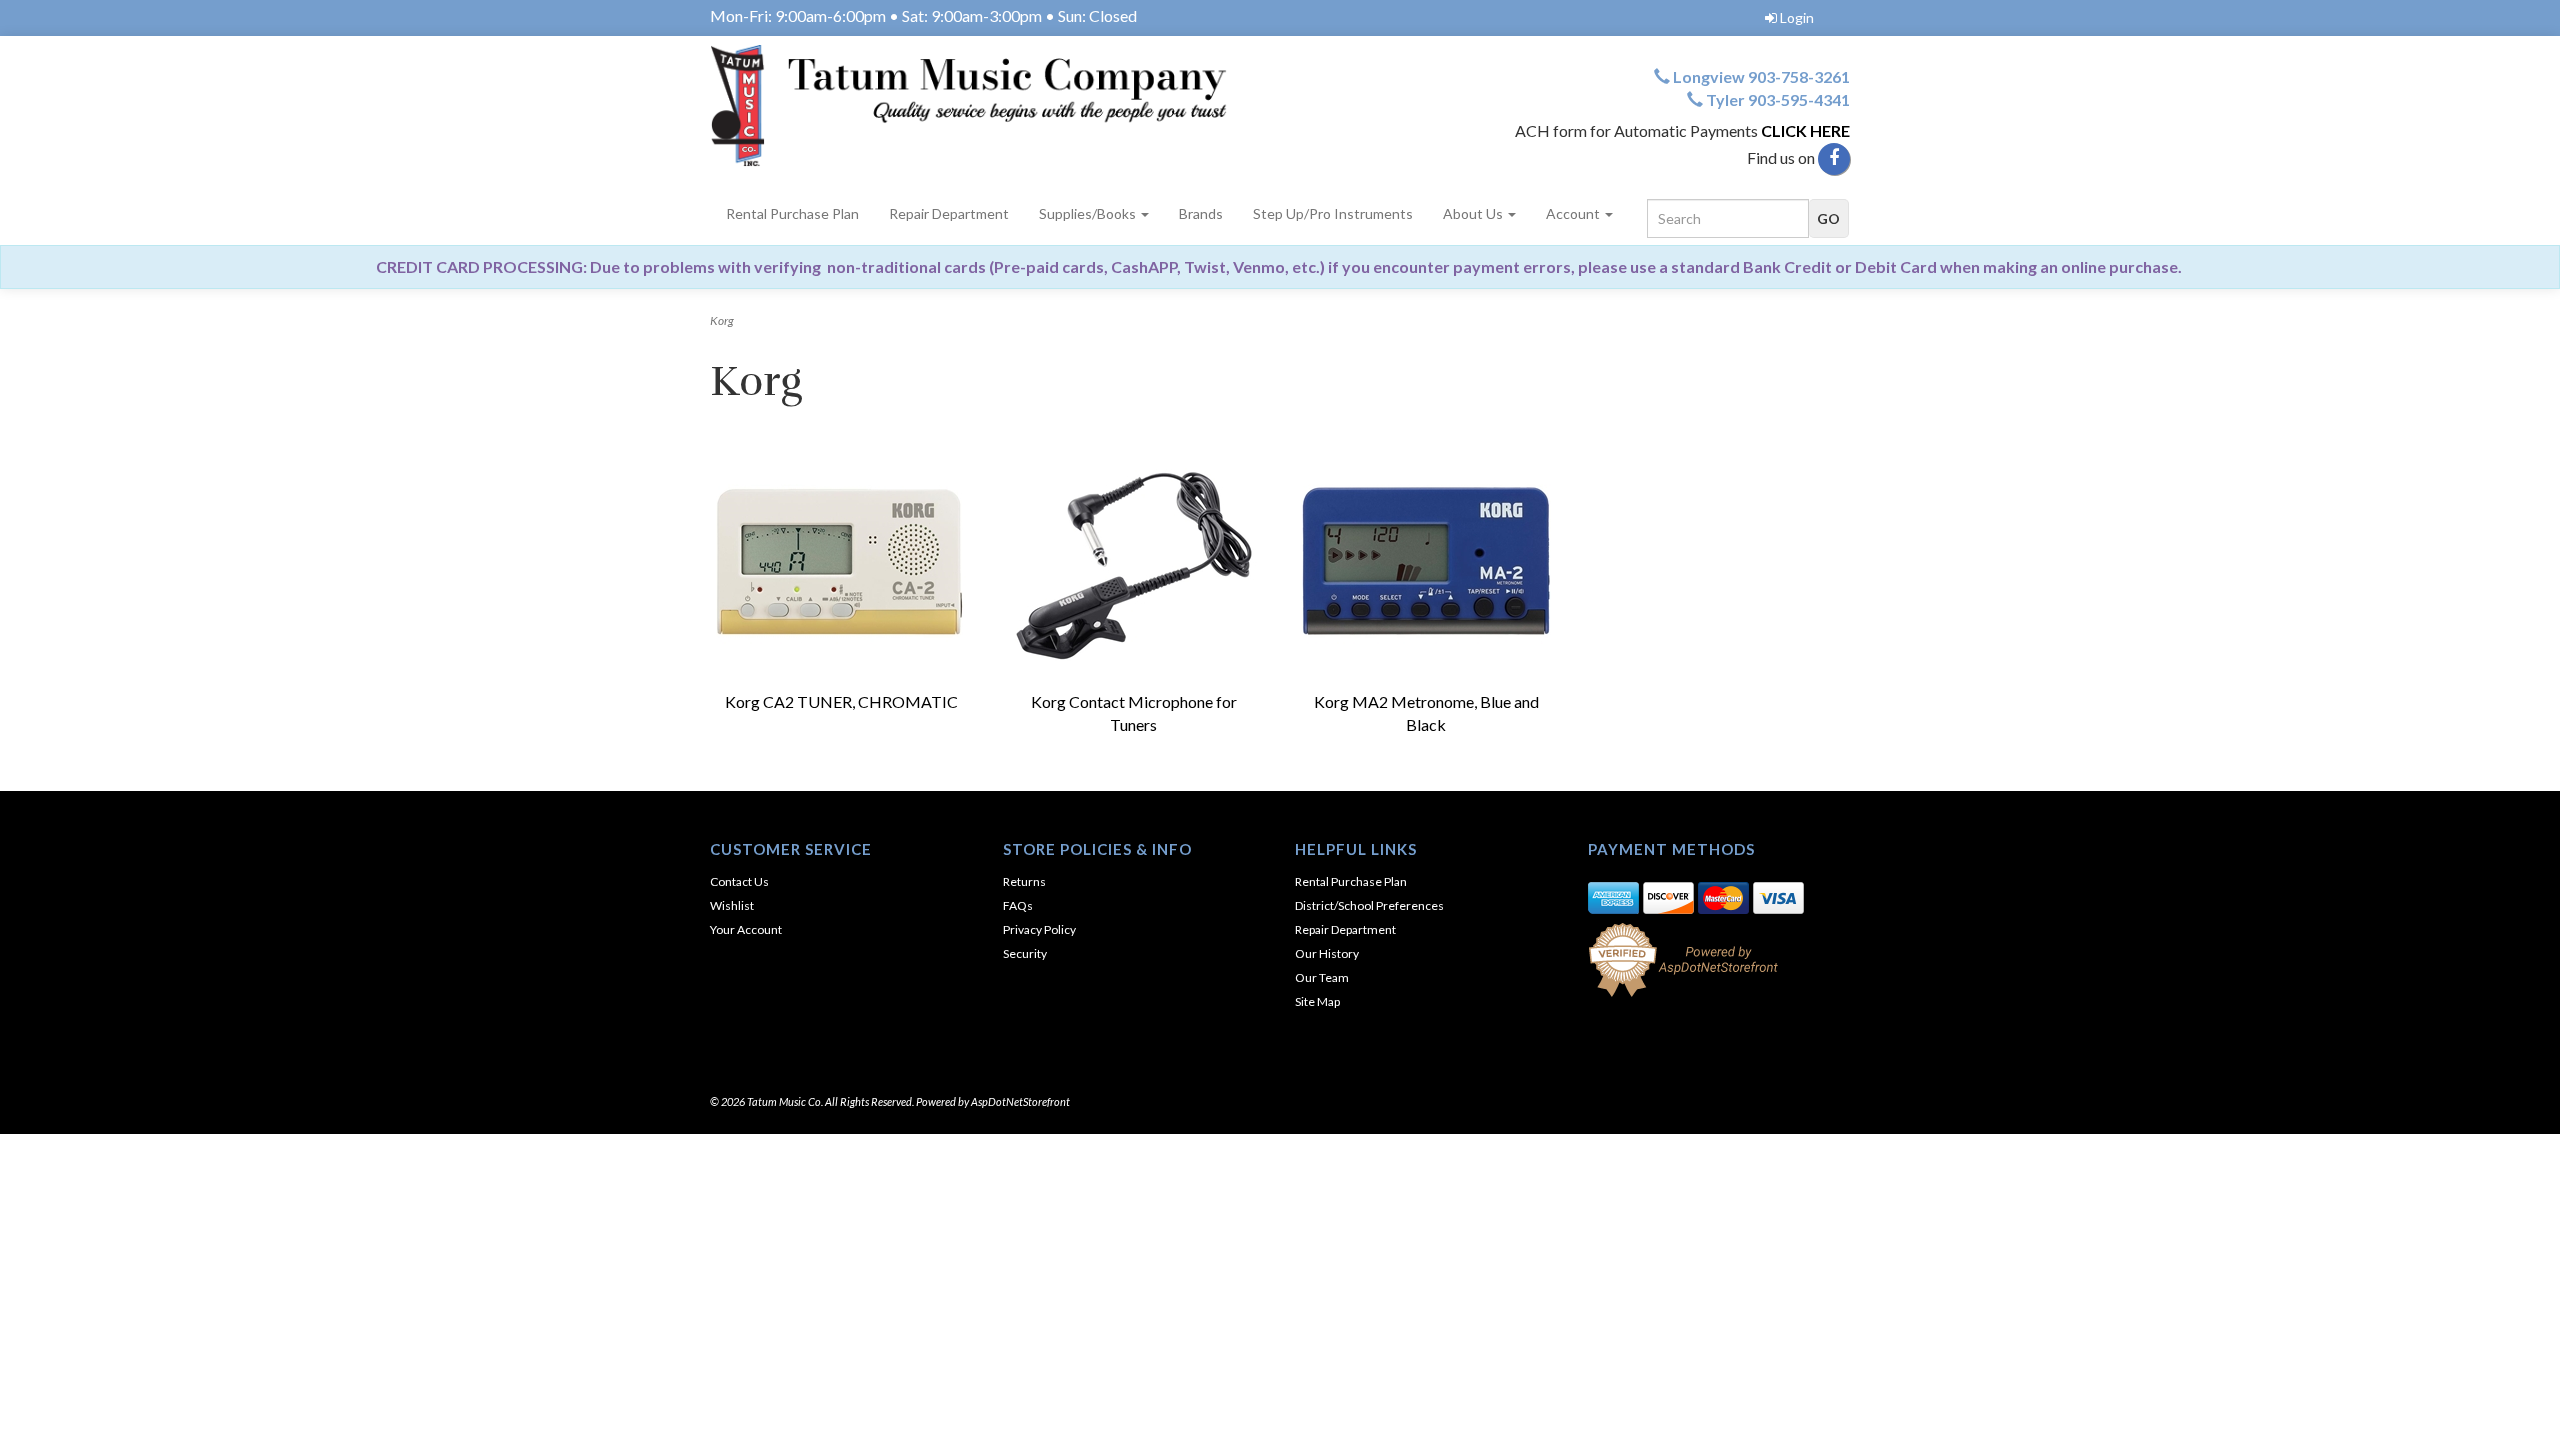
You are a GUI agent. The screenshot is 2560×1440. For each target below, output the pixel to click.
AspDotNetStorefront (1020, 1101)
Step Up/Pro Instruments (1333, 213)
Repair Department (949, 213)
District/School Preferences (1369, 905)
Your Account (746, 929)
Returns (1024, 881)
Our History (1327, 953)
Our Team (1322, 977)
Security (1025, 953)
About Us (1474, 213)
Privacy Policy (1039, 929)
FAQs (1018, 905)
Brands (1201, 213)
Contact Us (739, 881)
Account (1574, 213)
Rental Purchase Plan (792, 213)
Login (1797, 17)
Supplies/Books (1089, 213)
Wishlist (732, 905)
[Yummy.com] (987, 105)
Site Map (1317, 1001)
